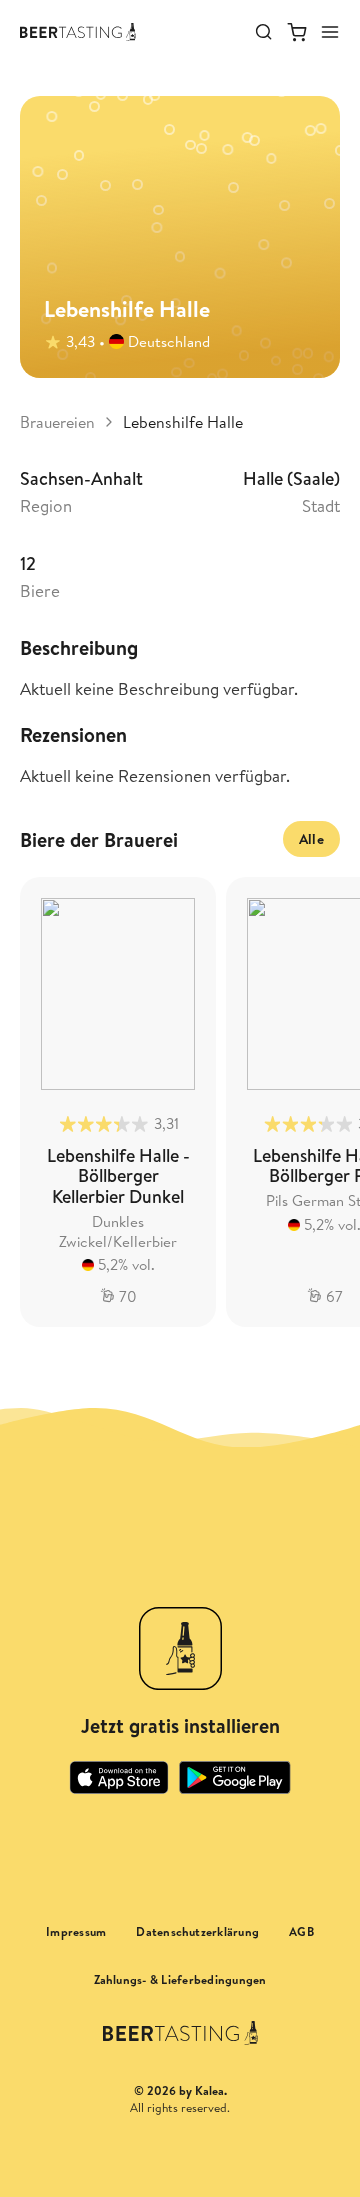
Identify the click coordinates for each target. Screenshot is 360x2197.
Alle (311, 839)
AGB (301, 1932)
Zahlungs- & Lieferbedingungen (180, 1980)
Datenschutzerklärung (197, 1932)
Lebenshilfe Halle (183, 422)
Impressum (76, 1932)
